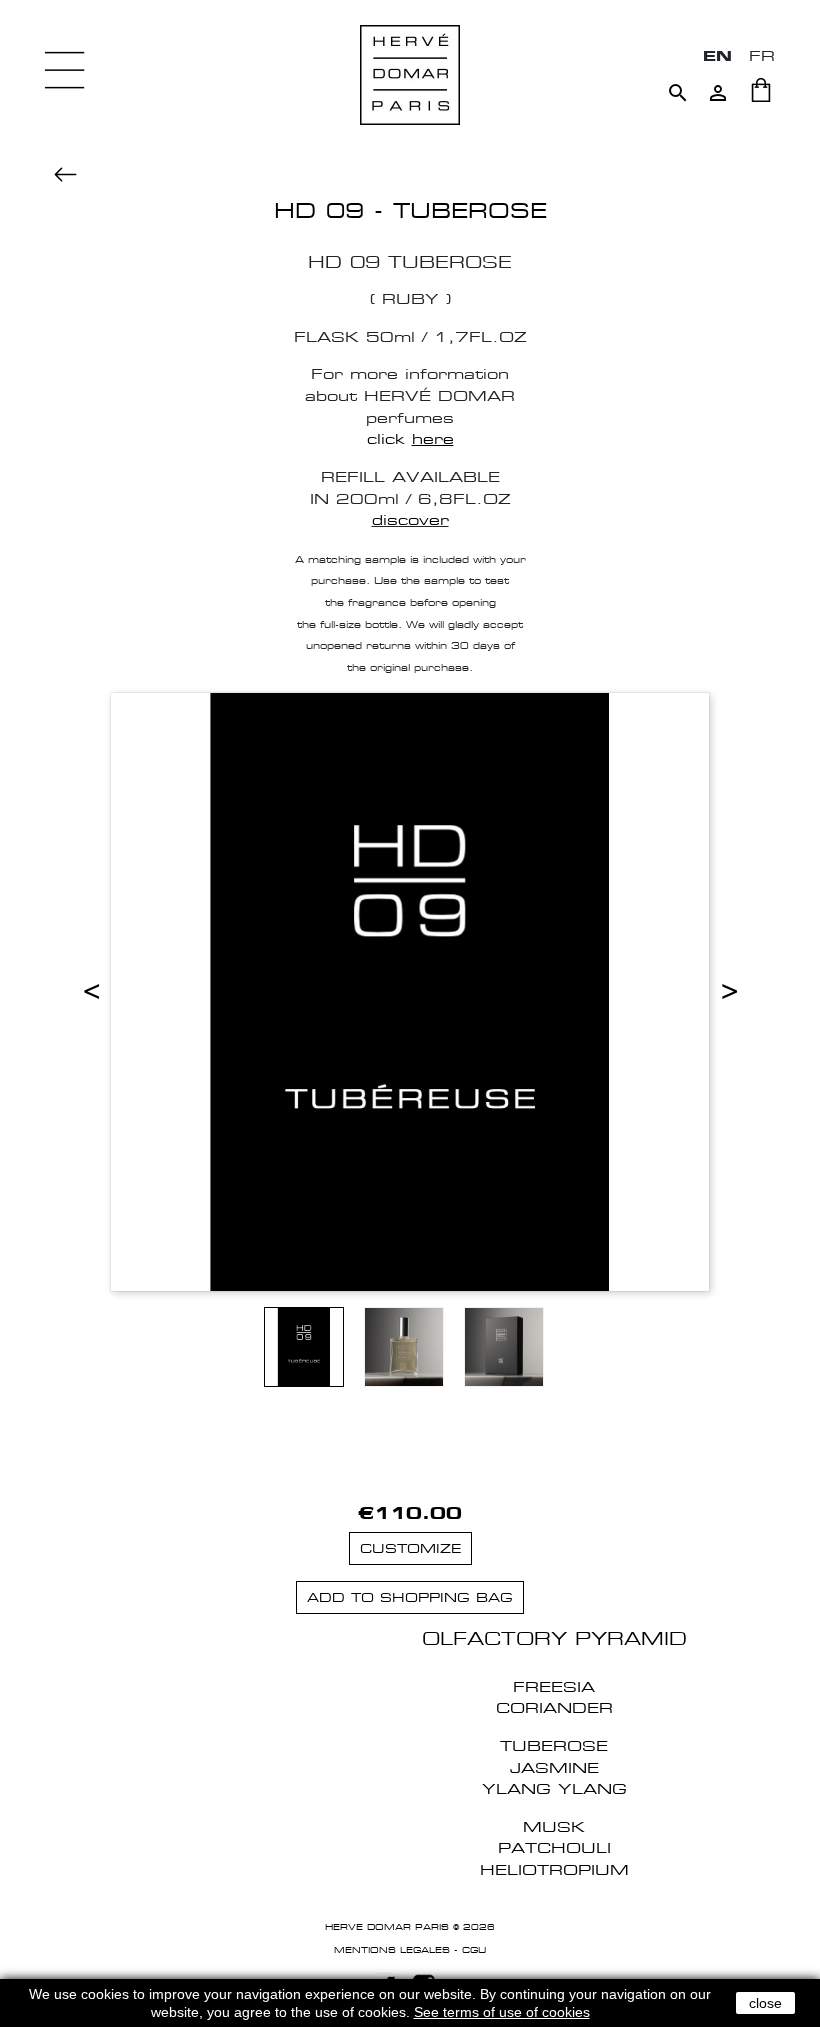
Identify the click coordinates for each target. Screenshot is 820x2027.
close (765, 2003)
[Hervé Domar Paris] (410, 73)
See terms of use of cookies (502, 2012)
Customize (410, 1548)
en (717, 55)
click (410, 438)
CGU (474, 1950)
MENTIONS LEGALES (392, 1950)
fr (762, 55)
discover (410, 519)
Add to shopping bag (410, 1597)
